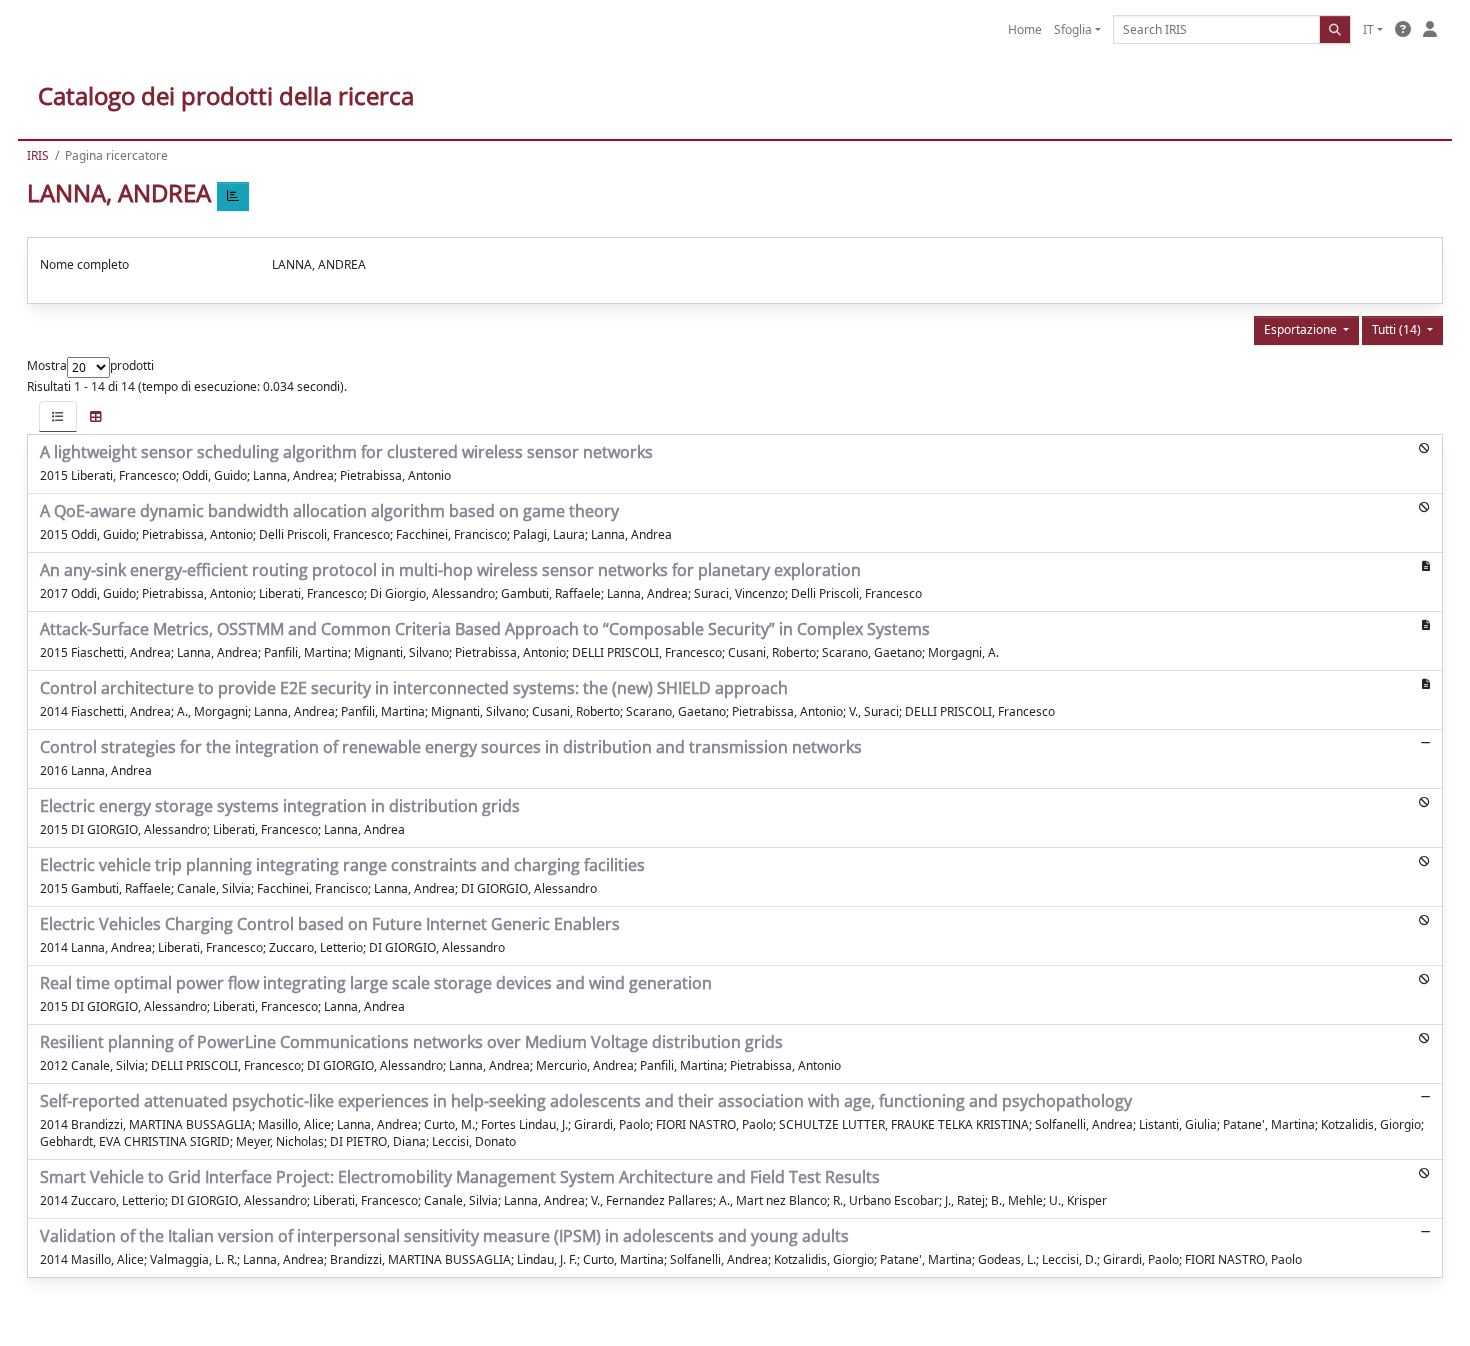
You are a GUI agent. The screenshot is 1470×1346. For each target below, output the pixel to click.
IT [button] (1368, 29)
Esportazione (1302, 329)
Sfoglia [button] (1073, 29)
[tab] (58, 416)
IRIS (38, 155)
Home (1025, 29)
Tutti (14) (1398, 329)
